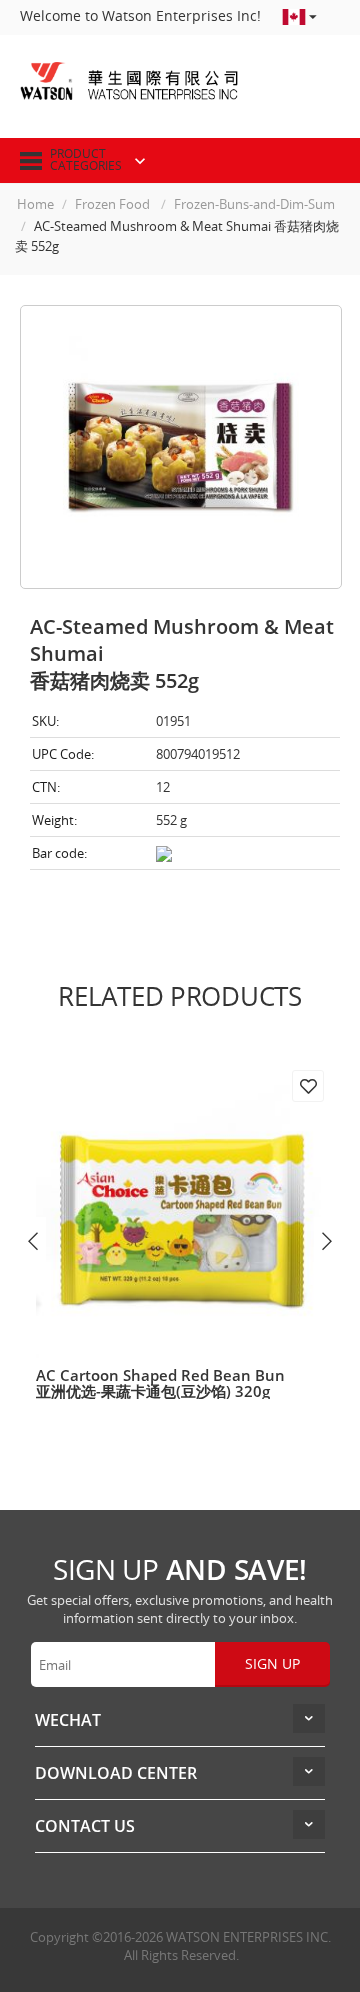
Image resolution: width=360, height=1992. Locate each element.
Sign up (272, 1663)
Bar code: (59, 853)
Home (35, 204)
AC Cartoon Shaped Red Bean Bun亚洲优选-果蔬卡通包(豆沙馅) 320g (160, 1383)
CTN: (46, 787)
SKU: (45, 721)
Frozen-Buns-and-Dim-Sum (254, 204)
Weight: (54, 820)
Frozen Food (114, 204)
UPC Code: (63, 754)
